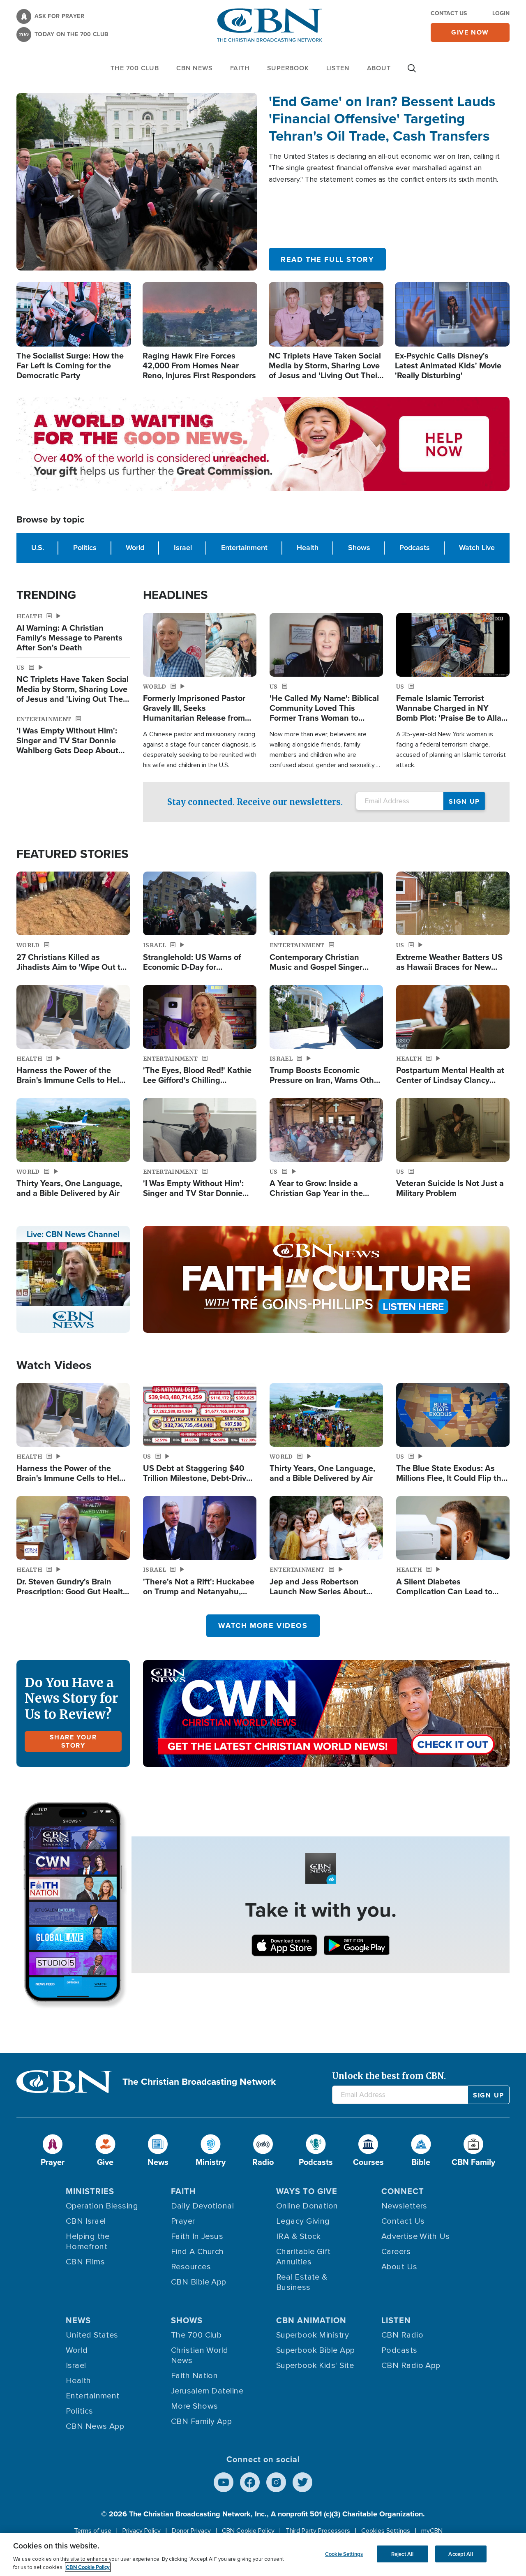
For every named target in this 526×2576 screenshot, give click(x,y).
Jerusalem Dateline (207, 2391)
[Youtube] (224, 2482)
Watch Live (477, 548)
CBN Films (85, 2262)
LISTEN (338, 68)
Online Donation (307, 2206)
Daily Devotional (202, 2206)
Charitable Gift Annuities (303, 2257)
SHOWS (187, 2320)
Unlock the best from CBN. (389, 2076)
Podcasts (415, 548)
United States (92, 2335)
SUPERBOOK (288, 68)
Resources (191, 2267)
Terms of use (93, 2531)
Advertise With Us (416, 2236)
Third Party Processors (318, 2531)
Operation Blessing (102, 2206)
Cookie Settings (344, 2554)
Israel (183, 548)
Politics (85, 548)
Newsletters (404, 2206)
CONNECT (403, 2191)
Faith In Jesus (197, 2236)
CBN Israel (86, 2221)
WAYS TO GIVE (307, 2191)
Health (308, 548)
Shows (359, 548)
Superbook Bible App (316, 2350)
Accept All (460, 2554)
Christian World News (200, 2355)
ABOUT (379, 68)
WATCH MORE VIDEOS (263, 1626)
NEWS (78, 2320)
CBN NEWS (194, 68)
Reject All (402, 2554)
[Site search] (412, 72)
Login (501, 13)
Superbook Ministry (313, 2335)
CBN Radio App (411, 2366)
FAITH (240, 68)
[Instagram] (276, 2482)
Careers (396, 2252)
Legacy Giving (303, 2221)
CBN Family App (201, 2421)
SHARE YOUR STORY (73, 1741)
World (135, 548)
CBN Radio (402, 2335)
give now (470, 32)
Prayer (183, 2221)
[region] (263, 2554)
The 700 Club (135, 68)
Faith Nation (194, 2376)
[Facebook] (250, 2482)
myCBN (432, 2531)
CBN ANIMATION (311, 2320)
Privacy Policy (142, 2531)
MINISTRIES (90, 2191)
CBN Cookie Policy (248, 2531)
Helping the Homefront (88, 2242)
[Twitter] (302, 2482)
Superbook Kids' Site (315, 2366)
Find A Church (197, 2252)
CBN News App (95, 2426)
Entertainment (244, 548)
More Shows (195, 2406)
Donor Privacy (191, 2531)
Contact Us (449, 13)
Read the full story (327, 259)
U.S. (38, 548)
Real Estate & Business (302, 2282)
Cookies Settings (386, 2531)
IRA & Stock (299, 2236)
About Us (399, 2267)
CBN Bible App (199, 2282)
